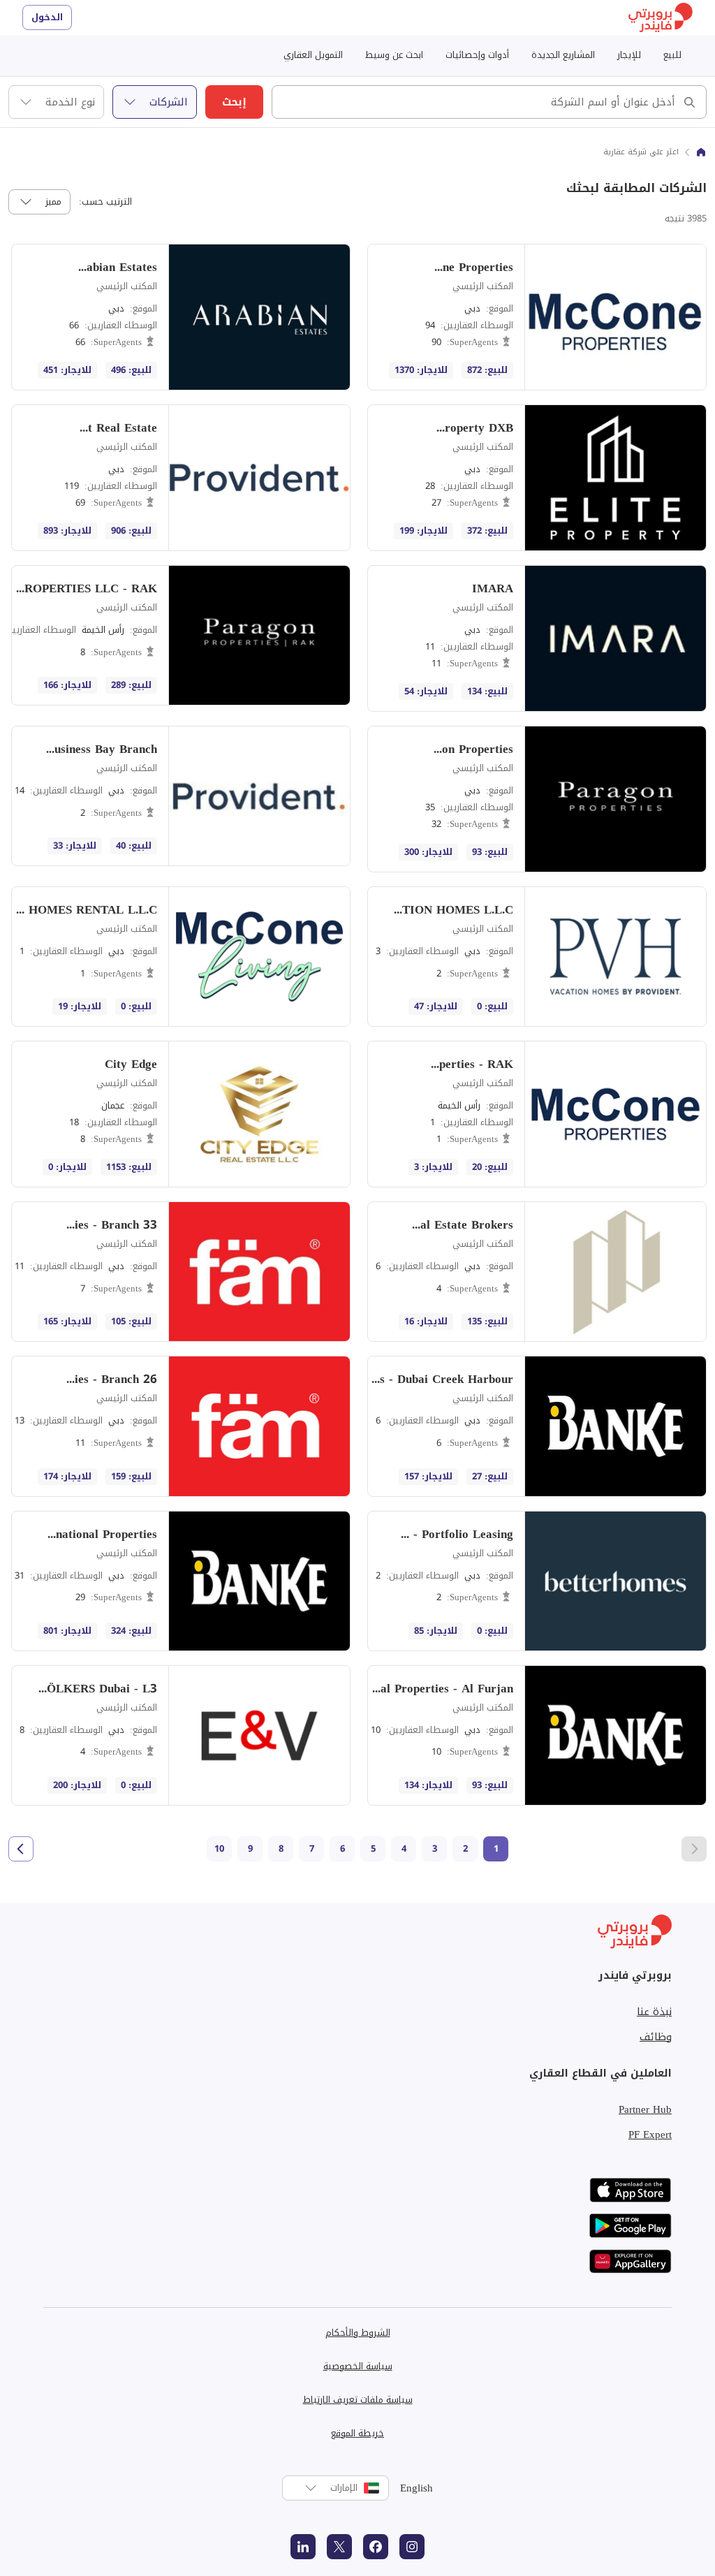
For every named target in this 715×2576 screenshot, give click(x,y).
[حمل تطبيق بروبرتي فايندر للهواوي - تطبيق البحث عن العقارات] (631, 2261)
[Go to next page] (21, 1849)
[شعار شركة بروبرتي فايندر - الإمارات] (661, 18)
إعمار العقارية (522, 142)
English (417, 2488)
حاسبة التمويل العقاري (503, 142)
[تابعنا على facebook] (376, 2547)
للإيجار (629, 55)
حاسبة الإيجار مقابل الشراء (626, 142)
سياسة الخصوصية (358, 2366)
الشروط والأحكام (358, 2333)
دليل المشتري (390, 142)
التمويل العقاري (313, 55)
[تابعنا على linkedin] (303, 2547)
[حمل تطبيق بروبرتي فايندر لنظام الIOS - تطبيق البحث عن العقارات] (631, 2190)
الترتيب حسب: (105, 202)
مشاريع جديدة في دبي (632, 142)
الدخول (47, 17)
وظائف (656, 2037)
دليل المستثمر (389, 142)
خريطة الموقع (357, 2433)
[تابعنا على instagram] (412, 2547)
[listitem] (537, 317)
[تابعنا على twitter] (339, 2547)
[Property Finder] (701, 152)
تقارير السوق (522, 142)
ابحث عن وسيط (394, 55)
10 (219, 1849)
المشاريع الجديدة (563, 55)
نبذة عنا (654, 2012)
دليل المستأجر (390, 142)
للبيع (672, 55)
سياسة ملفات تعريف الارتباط (358, 2400)
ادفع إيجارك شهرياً (511, 142)
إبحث (234, 102)
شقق (666, 142)
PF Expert (650, 2135)
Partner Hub (645, 2109)
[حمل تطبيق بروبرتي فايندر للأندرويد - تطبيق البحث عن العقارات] (631, 2226)
